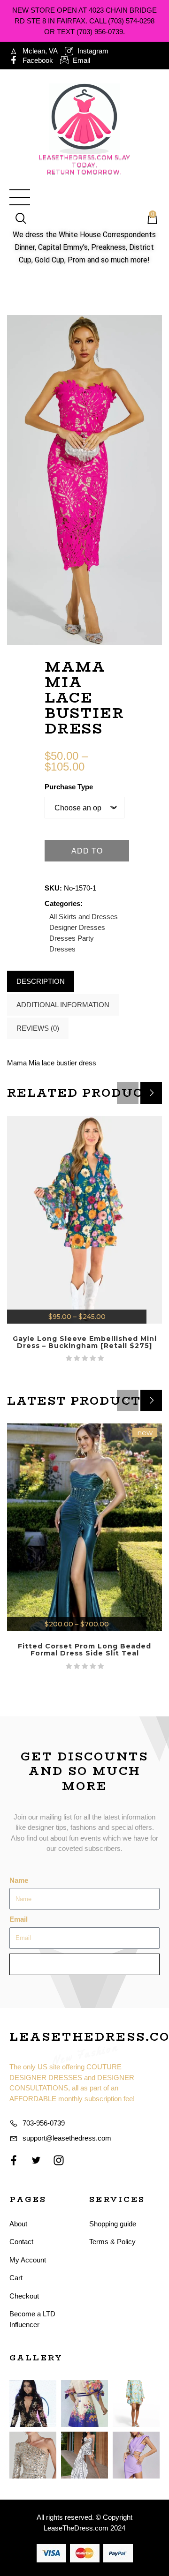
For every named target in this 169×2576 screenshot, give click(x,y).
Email (19, 1919)
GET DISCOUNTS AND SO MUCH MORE (84, 1771)
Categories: (64, 903)
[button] (151, 1093)
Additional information (63, 1005)
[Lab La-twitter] (36, 2160)
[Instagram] (59, 2160)
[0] (148, 219)
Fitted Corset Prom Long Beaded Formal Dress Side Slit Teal (84, 1650)
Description (41, 981)
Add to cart (87, 854)
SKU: (53, 888)
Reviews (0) (38, 1028)
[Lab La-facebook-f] (14, 2160)
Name (19, 1880)
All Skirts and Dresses (84, 917)
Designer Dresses (77, 927)
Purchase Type (69, 787)
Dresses (62, 938)
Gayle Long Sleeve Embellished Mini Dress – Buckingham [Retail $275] (85, 1342)
